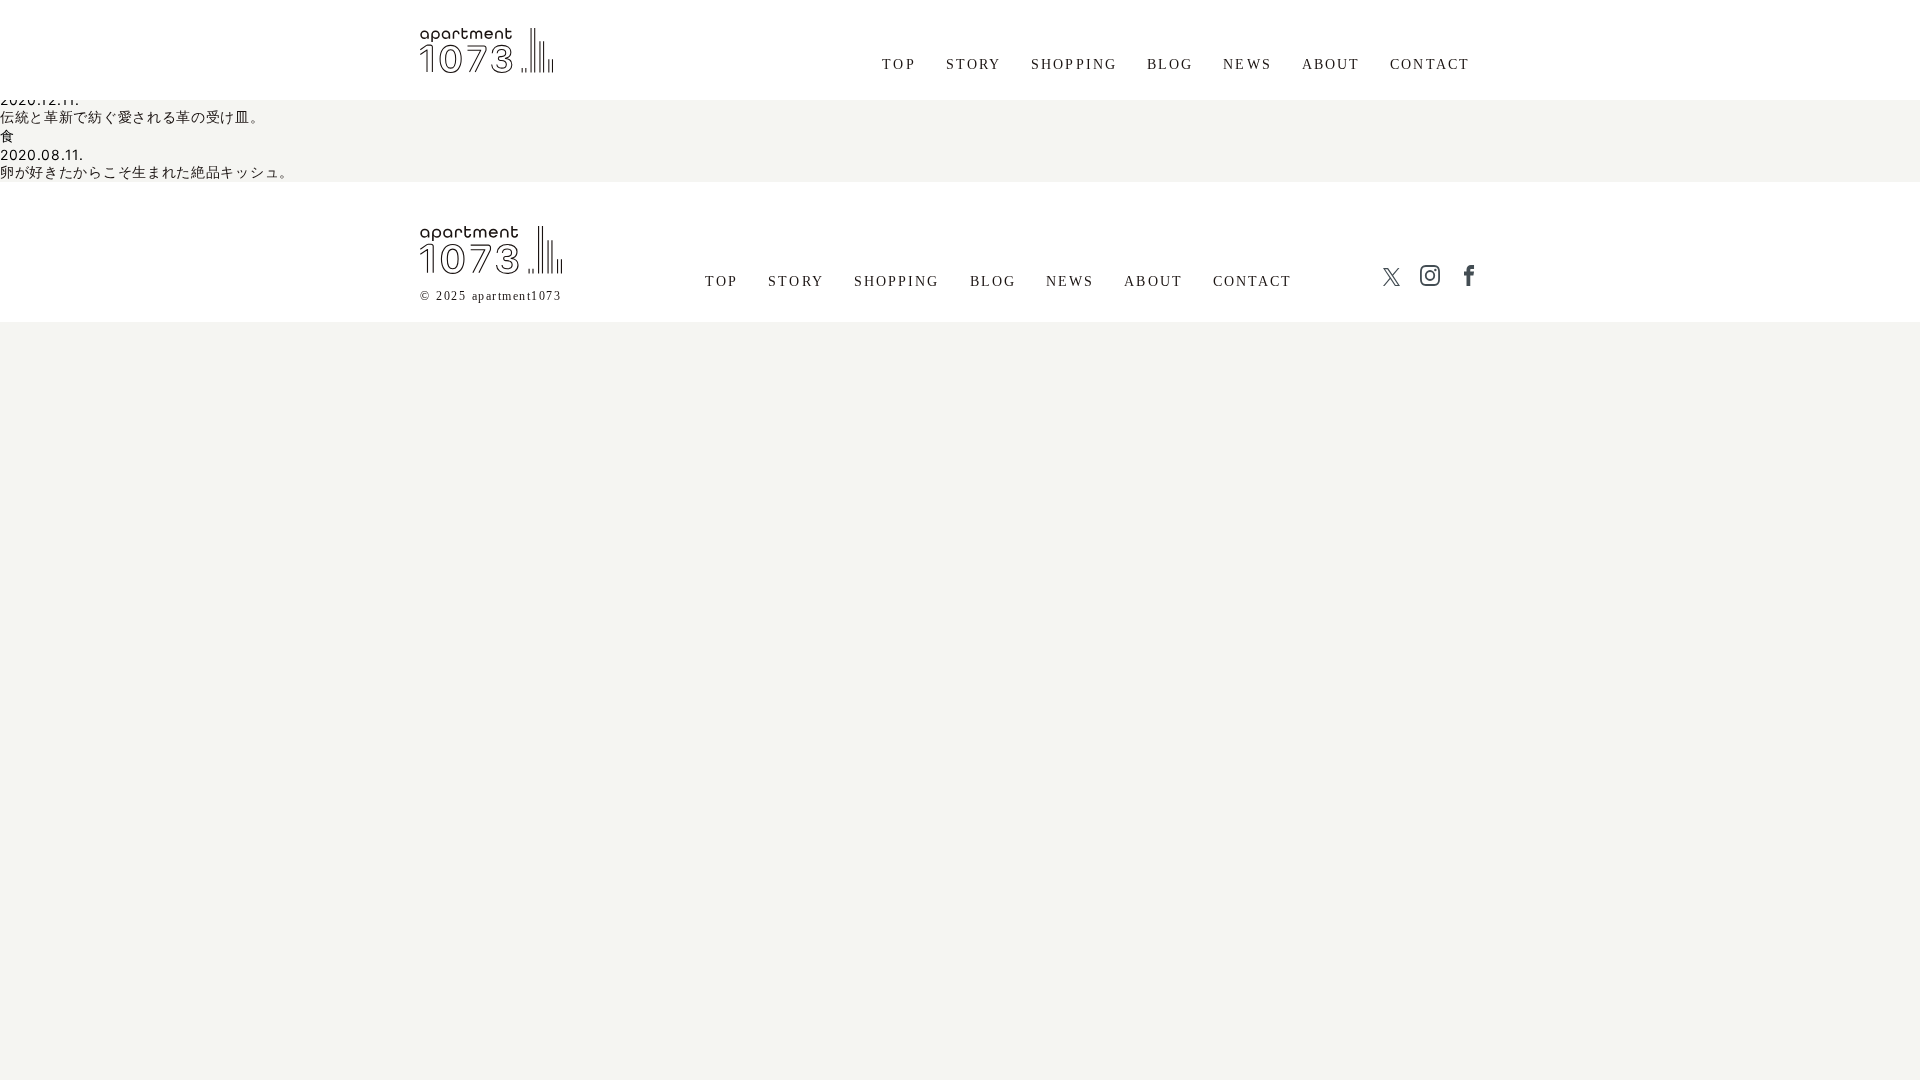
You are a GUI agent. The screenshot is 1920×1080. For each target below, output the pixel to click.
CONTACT (1430, 64)
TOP (898, 64)
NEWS (1247, 64)
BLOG (1170, 64)
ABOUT (1331, 64)
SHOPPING (1074, 64)
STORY (974, 64)
